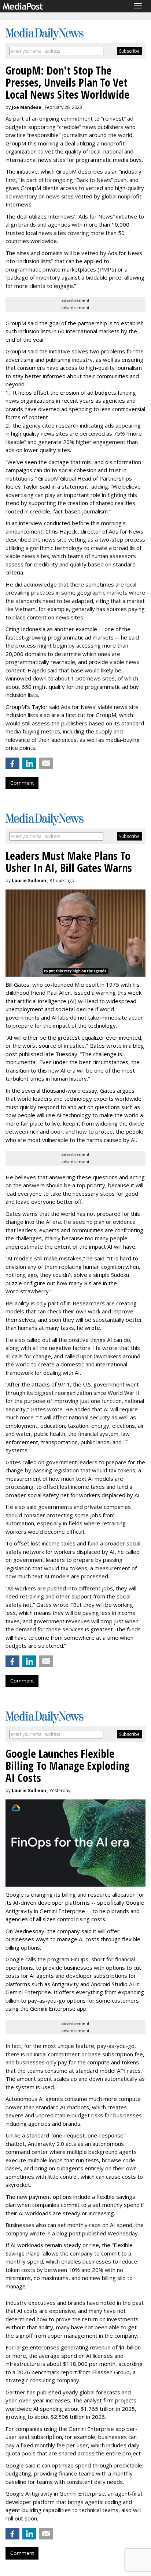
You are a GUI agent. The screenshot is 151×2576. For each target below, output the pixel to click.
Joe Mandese (27, 107)
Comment (22, 783)
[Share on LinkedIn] (29, 763)
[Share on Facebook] (12, 763)
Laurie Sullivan (29, 881)
